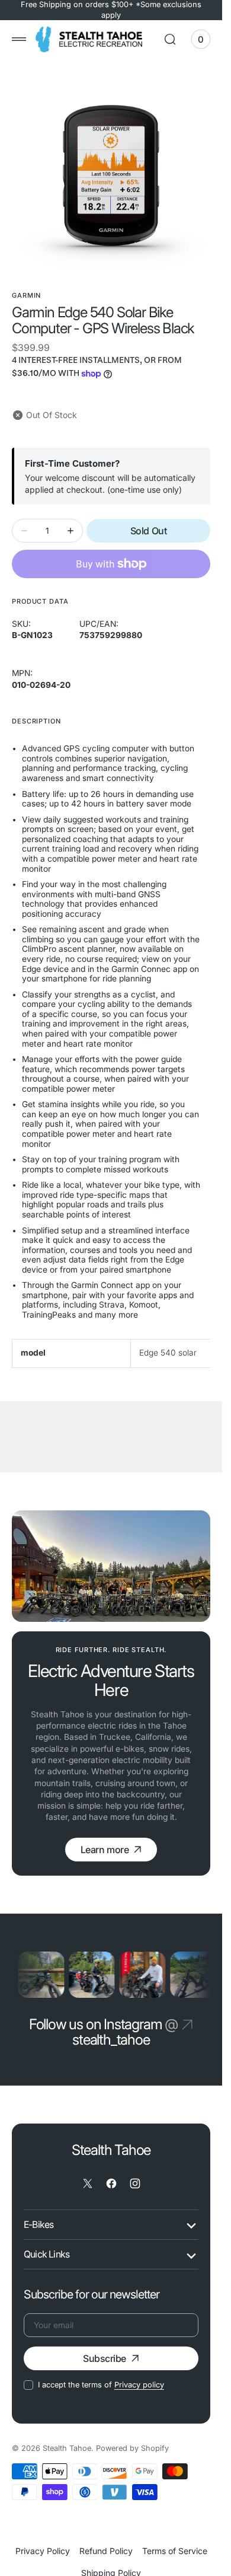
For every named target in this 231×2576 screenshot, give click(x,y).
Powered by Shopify (132, 2448)
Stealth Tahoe (67, 2448)
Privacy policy (139, 2385)
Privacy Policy (43, 2551)
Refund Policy (106, 2551)
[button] (19, 39)
